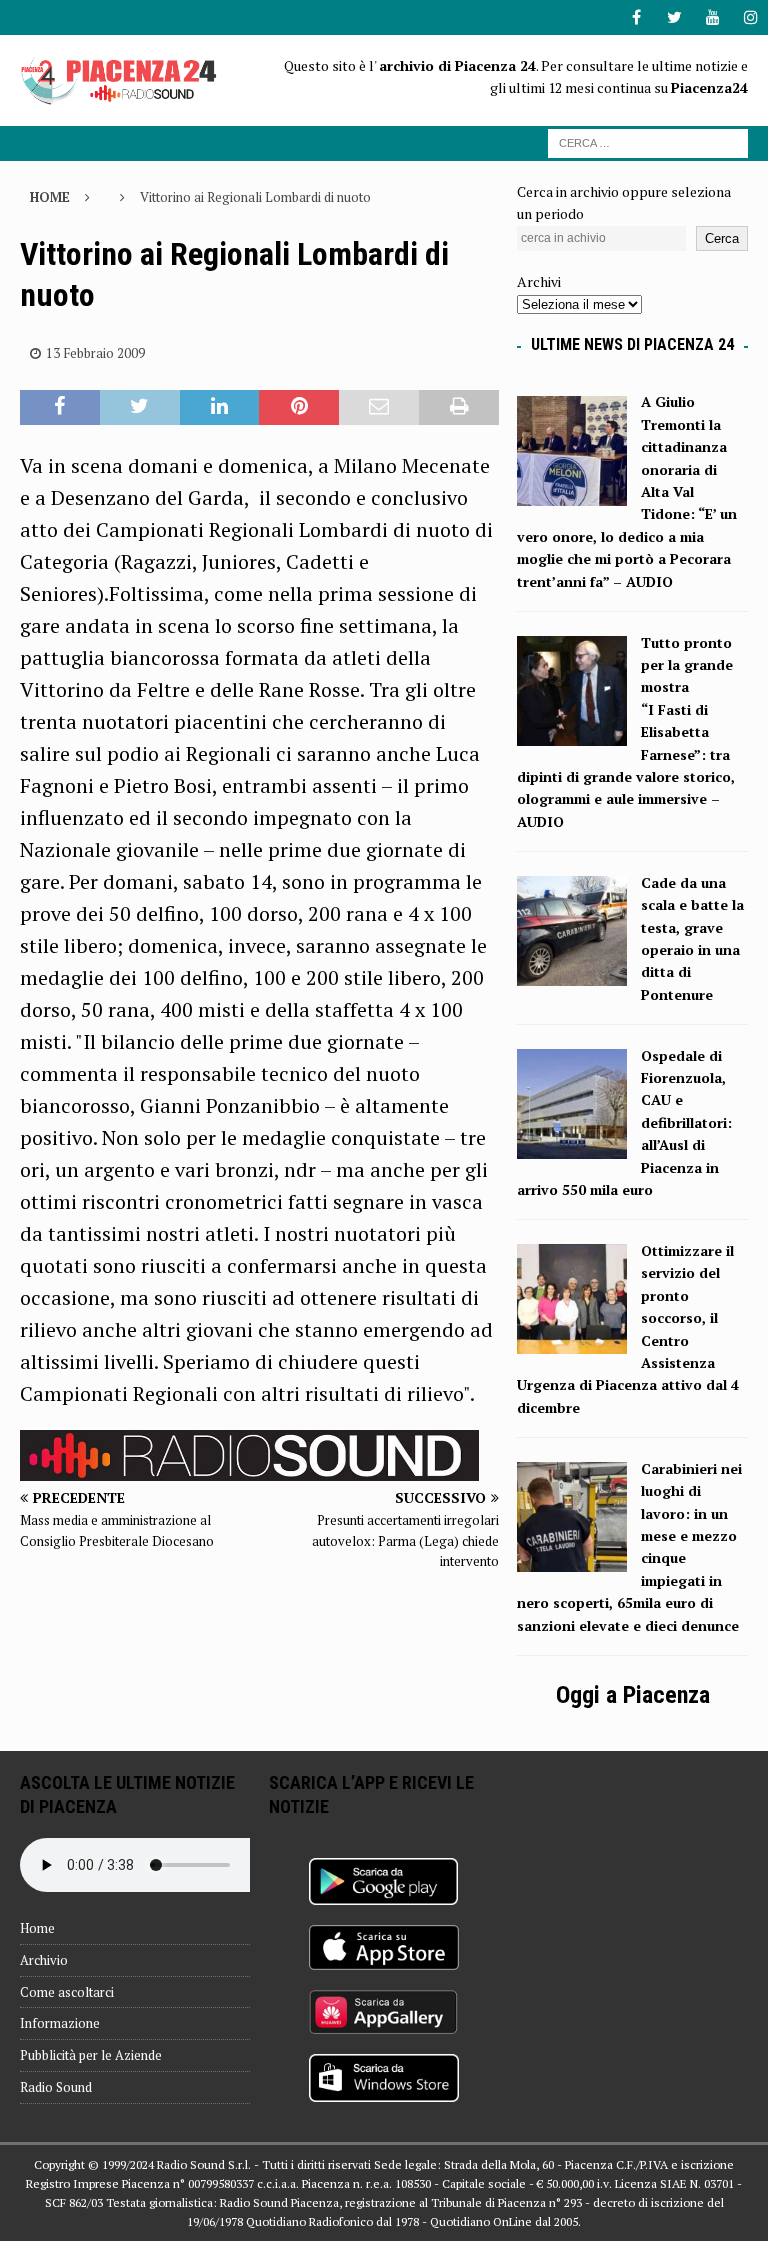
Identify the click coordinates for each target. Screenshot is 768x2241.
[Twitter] (674, 17)
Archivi (539, 281)
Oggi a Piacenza (633, 1695)
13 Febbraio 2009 (95, 353)
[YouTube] (712, 17)
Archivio (44, 1960)
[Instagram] (750, 17)
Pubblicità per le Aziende (91, 2055)
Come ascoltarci (67, 1992)
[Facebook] (636, 17)
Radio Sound (56, 2087)
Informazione (60, 2023)
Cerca (722, 238)
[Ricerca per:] (648, 141)
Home (37, 1928)
